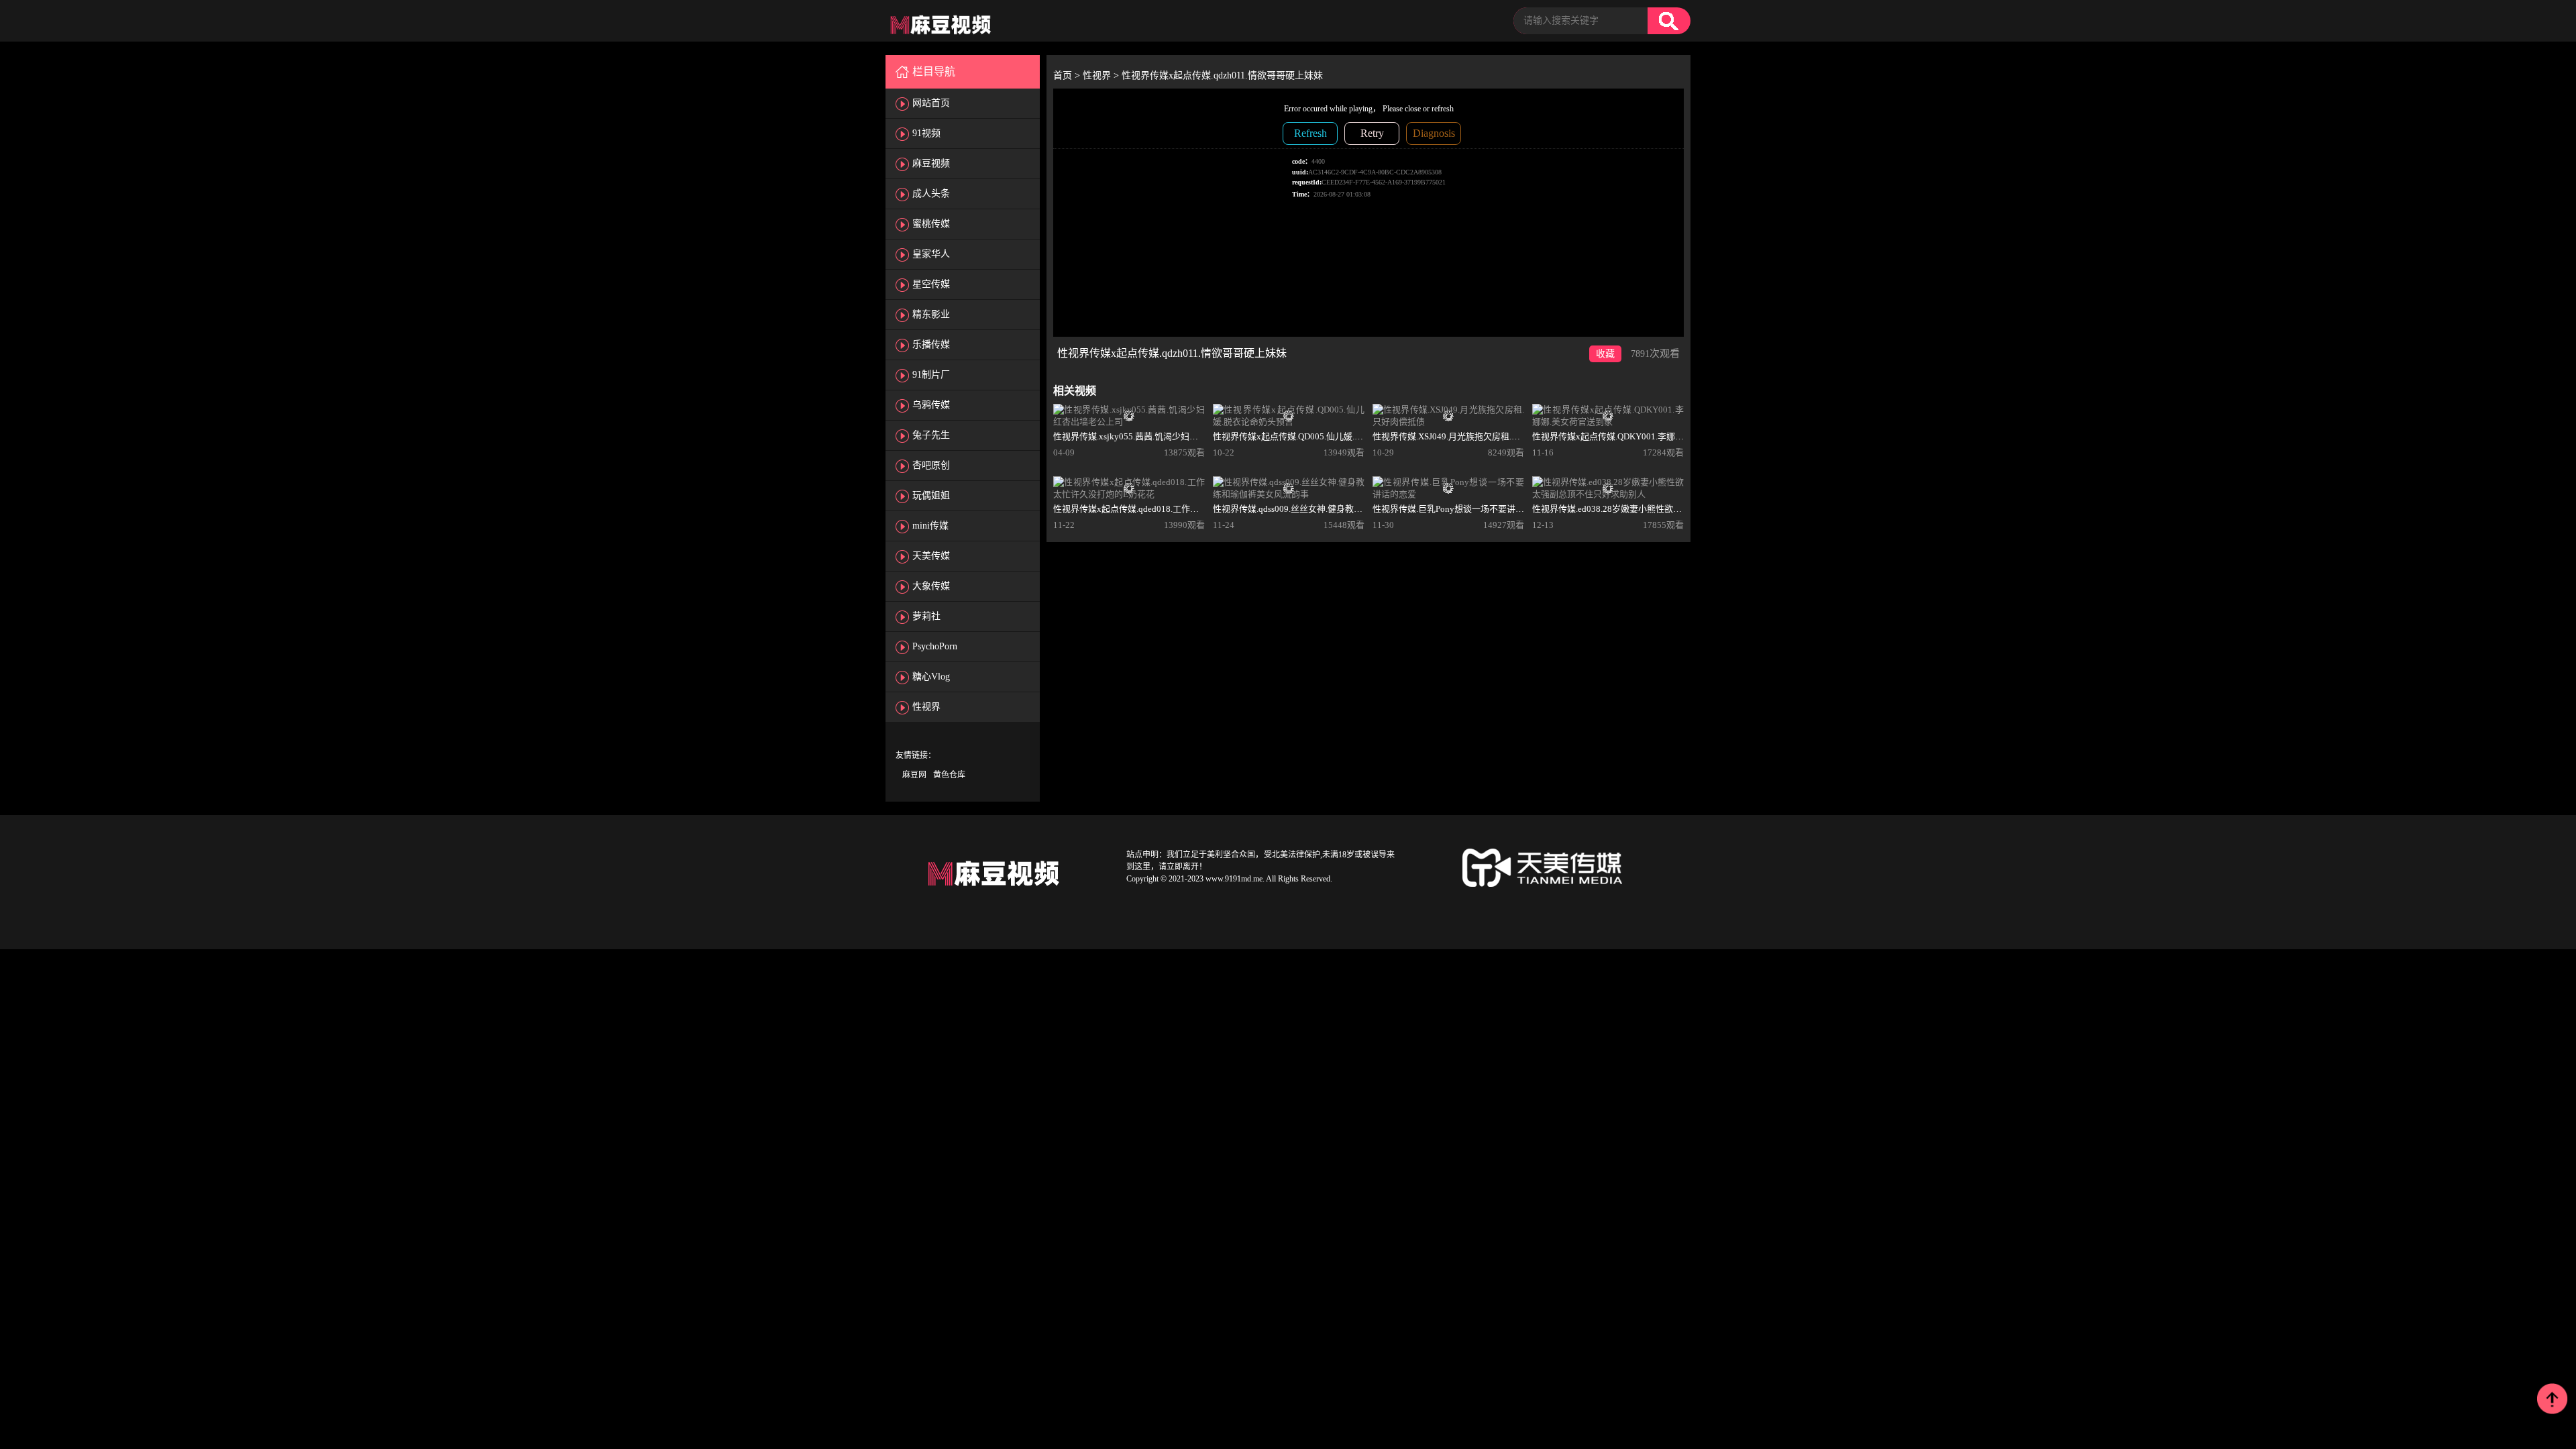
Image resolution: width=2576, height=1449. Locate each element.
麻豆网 (914, 775)
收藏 (1605, 354)
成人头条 (931, 194)
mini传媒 (930, 526)
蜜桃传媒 (931, 224)
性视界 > (1102, 75)
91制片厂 (931, 375)
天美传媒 (931, 556)
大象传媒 (931, 586)
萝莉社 (926, 616)
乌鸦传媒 (931, 405)
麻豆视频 (931, 163)
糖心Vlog (931, 677)
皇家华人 (931, 254)
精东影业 (931, 314)
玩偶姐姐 (931, 495)
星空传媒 (931, 284)
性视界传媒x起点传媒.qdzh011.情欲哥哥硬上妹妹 (1222, 75)
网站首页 (931, 103)
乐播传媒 (931, 344)
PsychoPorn (935, 646)
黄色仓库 (949, 775)
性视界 (926, 707)
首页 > (1068, 75)
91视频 (926, 133)
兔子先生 (931, 435)
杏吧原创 (931, 465)
